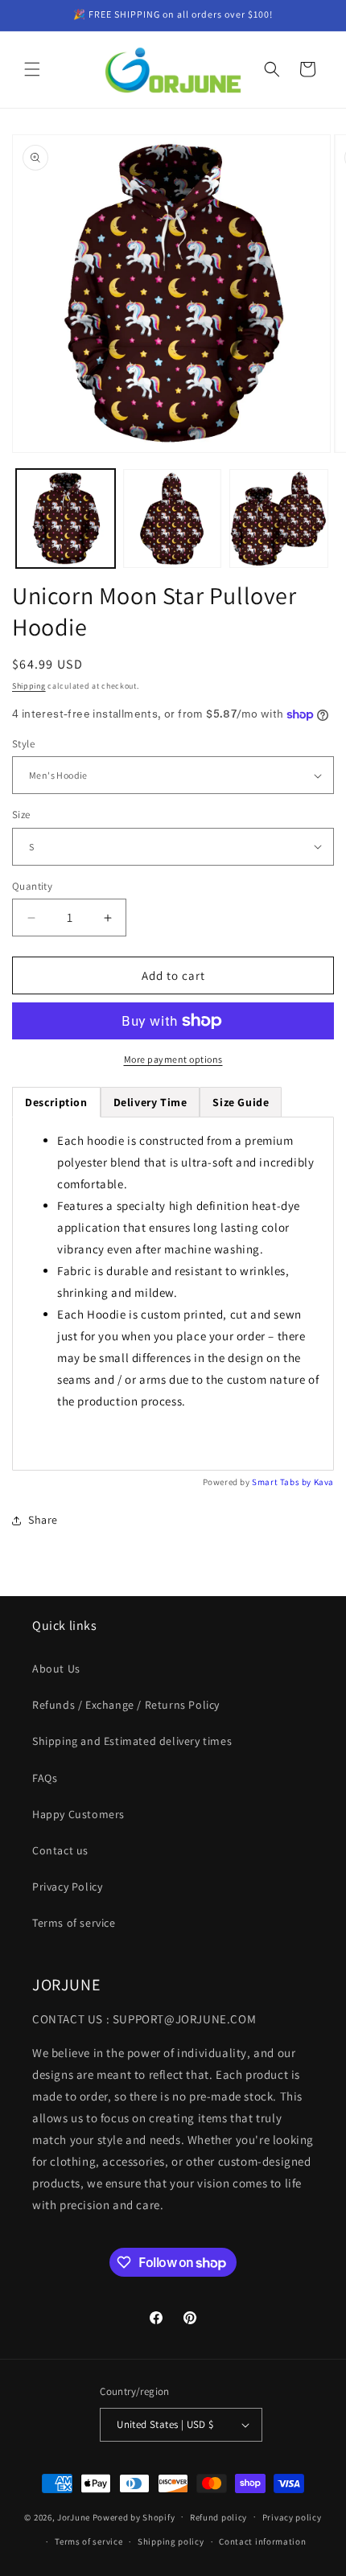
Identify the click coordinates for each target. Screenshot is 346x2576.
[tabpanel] (173, 1294)
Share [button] (43, 1520)
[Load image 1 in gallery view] (66, 518)
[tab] (150, 1102)
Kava (324, 1482)
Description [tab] (56, 1102)
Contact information (262, 2541)
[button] (32, 69)
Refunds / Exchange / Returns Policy (126, 1705)
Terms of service (74, 1923)
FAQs (45, 1778)
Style (23, 744)
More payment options (173, 1059)
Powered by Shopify (134, 2516)
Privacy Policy (67, 1887)
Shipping (29, 686)
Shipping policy (171, 2541)
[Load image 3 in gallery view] (279, 518)
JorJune (74, 2516)
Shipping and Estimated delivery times (132, 1741)
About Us (56, 1669)
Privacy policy (292, 2517)
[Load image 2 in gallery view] (173, 518)
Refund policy (218, 2517)
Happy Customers (78, 1814)
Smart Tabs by (282, 1482)
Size (21, 815)
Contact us (60, 1850)
